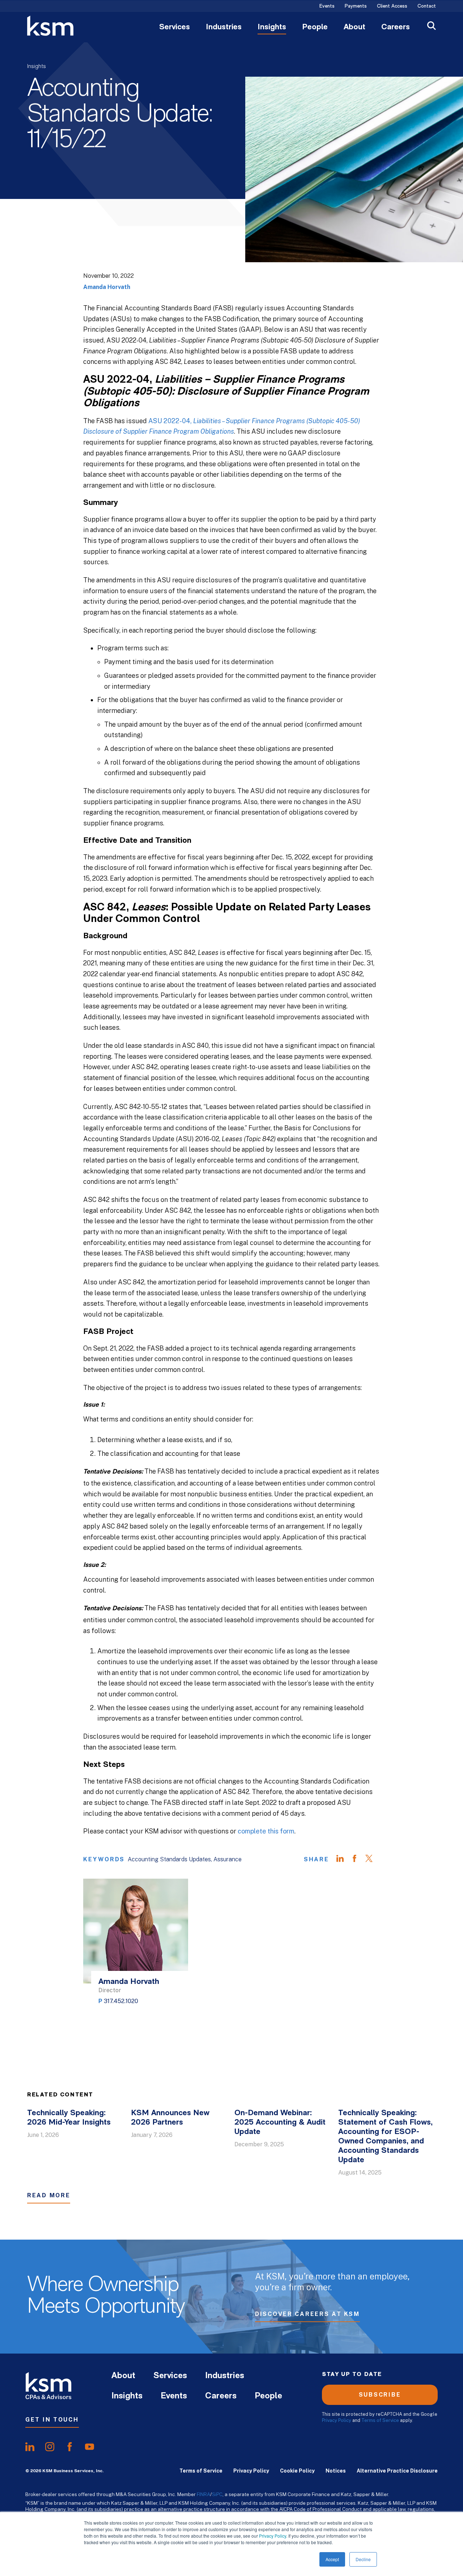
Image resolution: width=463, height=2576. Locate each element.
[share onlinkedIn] (30, 2447)
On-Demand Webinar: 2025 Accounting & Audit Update (280, 2123)
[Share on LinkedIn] (344, 1859)
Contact (427, 7)
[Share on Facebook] (358, 1859)
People (315, 27)
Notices (336, 2471)
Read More (49, 2195)
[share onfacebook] (70, 2447)
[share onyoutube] (90, 2447)
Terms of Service (380, 2420)
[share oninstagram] (50, 2447)
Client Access (392, 7)
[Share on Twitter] (373, 1859)
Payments (356, 7)
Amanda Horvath (107, 287)
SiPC (217, 2494)
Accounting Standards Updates (169, 1859)
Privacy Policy (273, 2536)
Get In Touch (52, 2420)
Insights (272, 27)
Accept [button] (332, 2559)
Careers (396, 27)
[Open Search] (432, 27)
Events (327, 7)
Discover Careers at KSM (307, 2314)
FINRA (203, 2494)
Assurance (228, 1859)
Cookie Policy (297, 2471)
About (354, 27)
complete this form (266, 1831)
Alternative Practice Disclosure (397, 2471)
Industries (224, 27)
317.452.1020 (121, 2001)
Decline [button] (363, 2559)
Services (175, 27)
